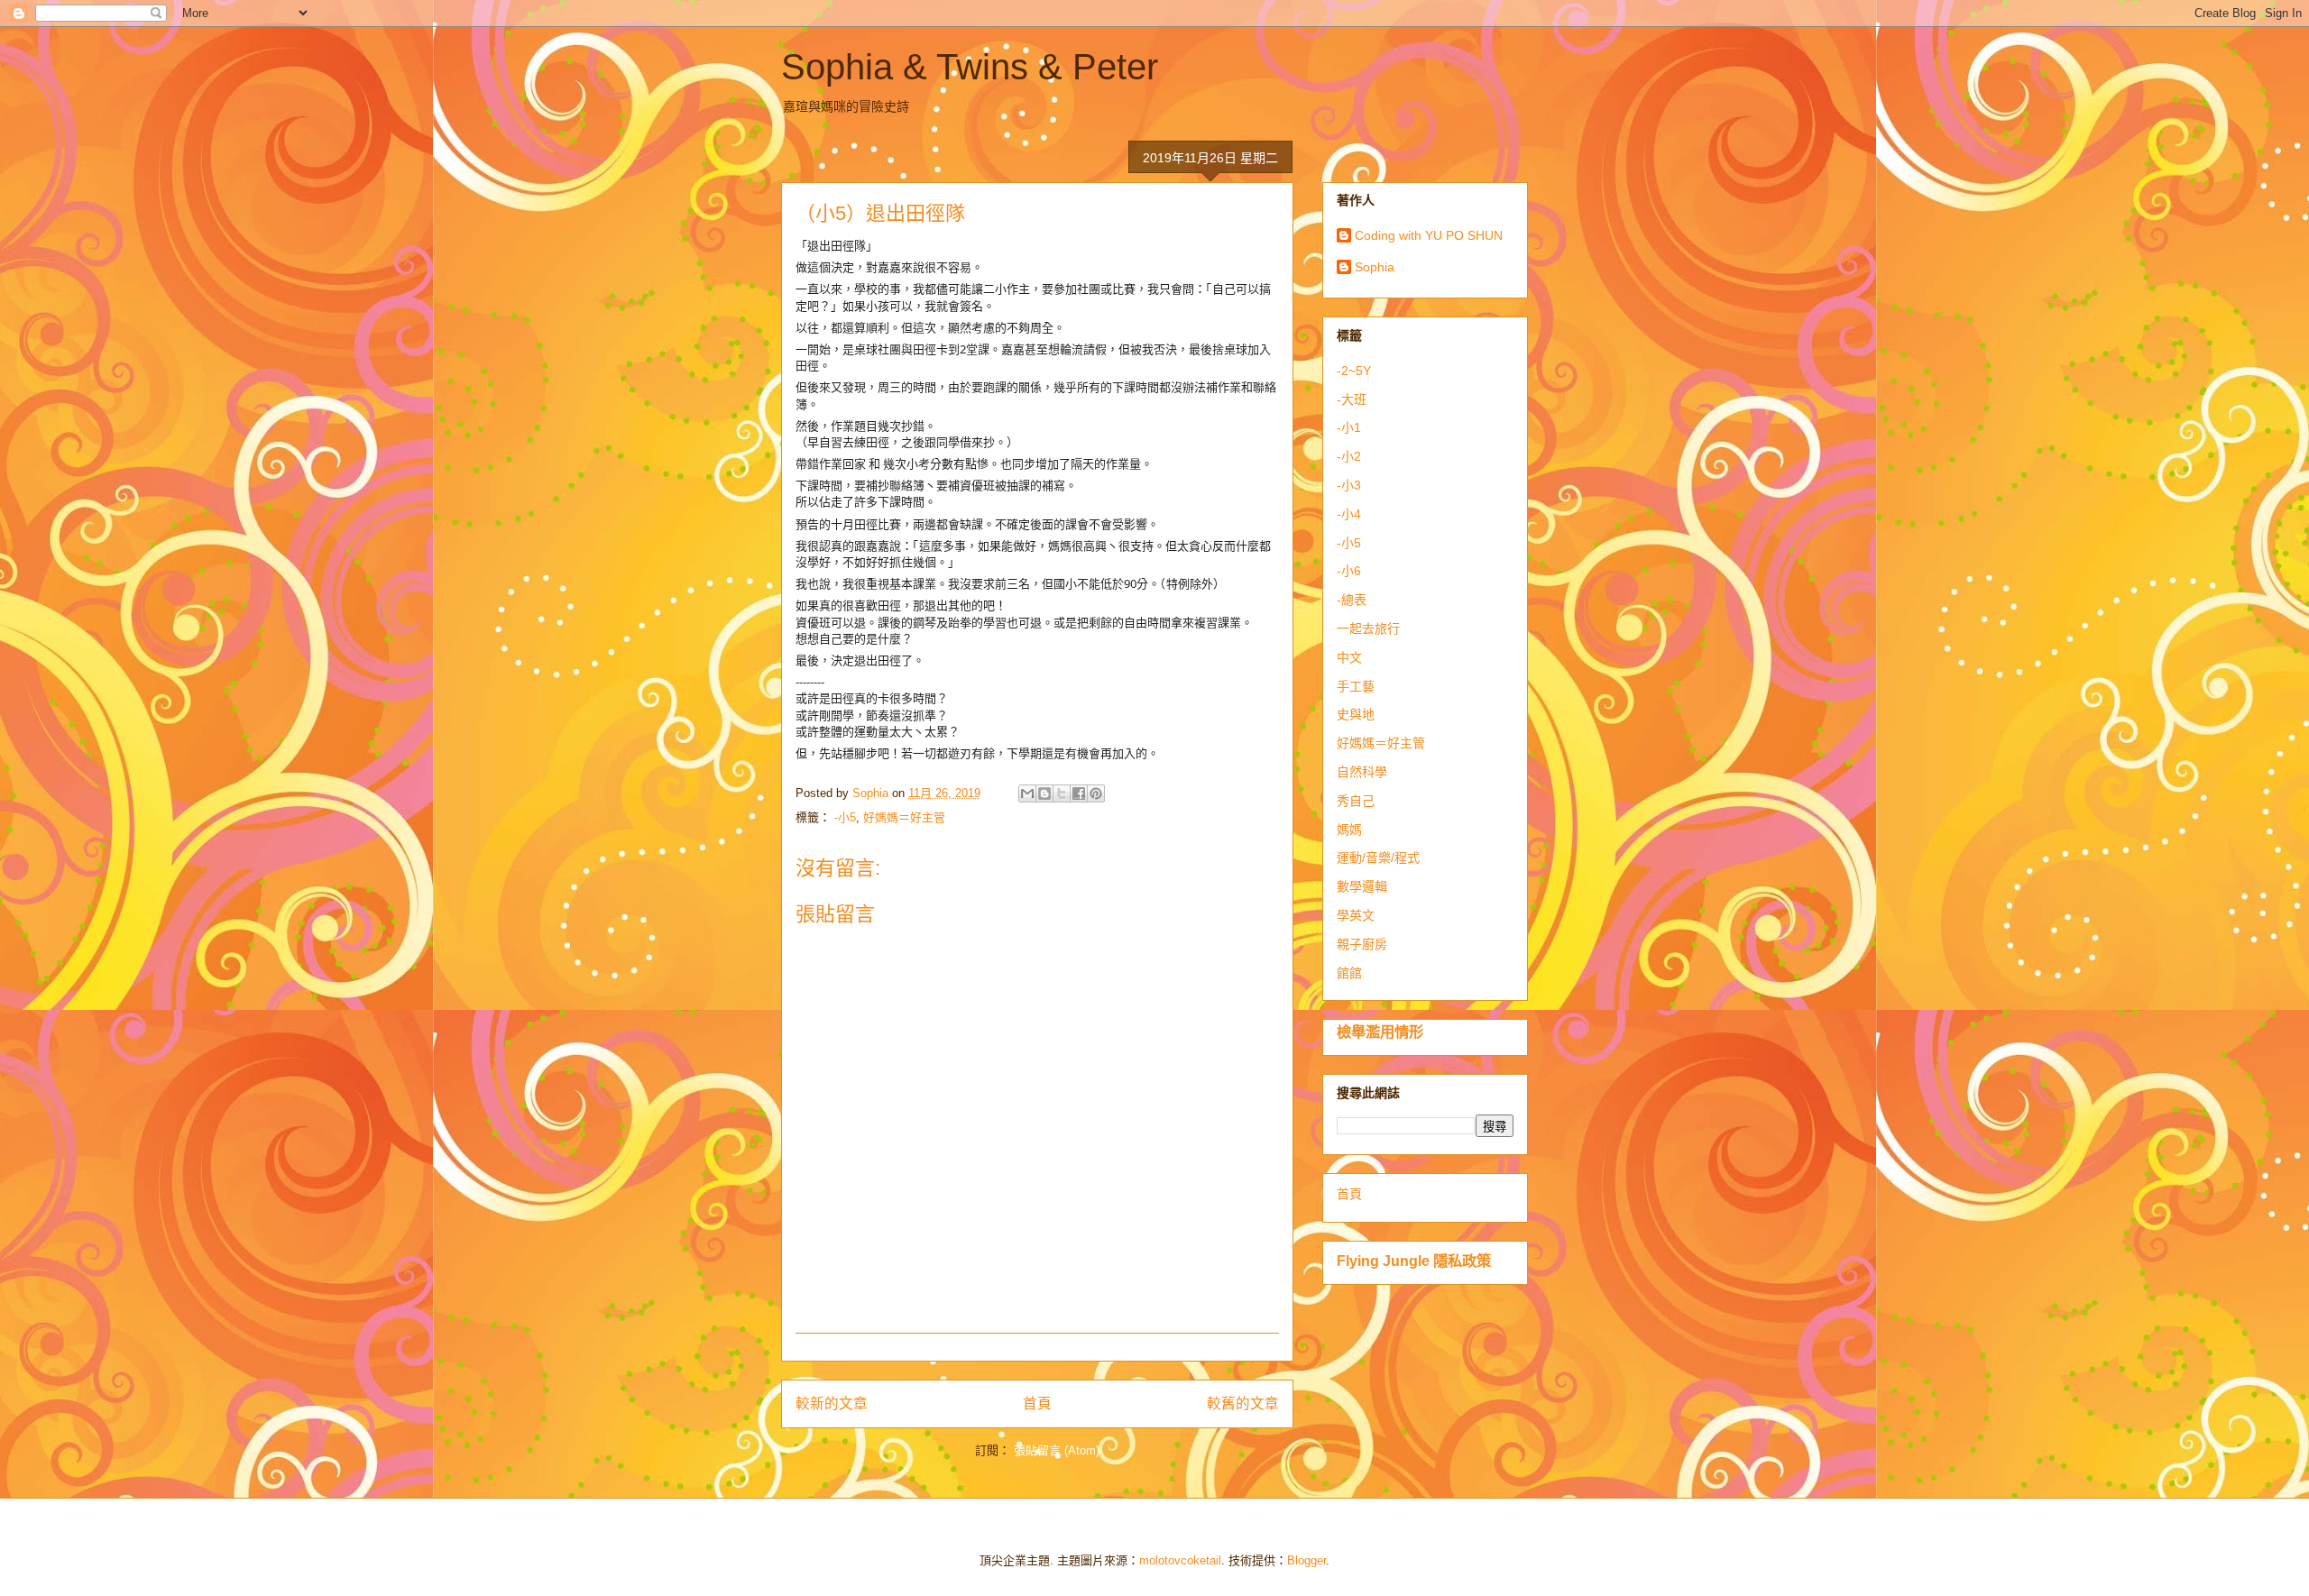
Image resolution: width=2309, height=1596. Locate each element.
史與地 (1356, 714)
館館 (1349, 973)
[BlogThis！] (1044, 793)
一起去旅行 (1368, 628)
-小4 (1349, 514)
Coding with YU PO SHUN (1429, 235)
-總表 (1352, 600)
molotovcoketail (1180, 1560)
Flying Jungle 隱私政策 (1414, 1261)
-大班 (1352, 399)
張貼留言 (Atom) (1057, 1450)
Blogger (1306, 1560)
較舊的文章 (1243, 1403)
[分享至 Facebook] (1079, 793)
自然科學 (1362, 772)
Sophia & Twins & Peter (970, 67)
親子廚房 (1362, 944)
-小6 (1349, 571)
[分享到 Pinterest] (1096, 793)
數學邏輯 (1362, 886)
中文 (1349, 657)
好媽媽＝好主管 (904, 817)
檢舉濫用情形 (1380, 1032)
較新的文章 (832, 1403)
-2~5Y (1354, 371)
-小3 (1349, 485)
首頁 (1037, 1403)
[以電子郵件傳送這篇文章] (1027, 793)
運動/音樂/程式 (1378, 858)
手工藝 (1356, 686)
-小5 (845, 817)
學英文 (1356, 915)
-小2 (1349, 456)
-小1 (1349, 427)
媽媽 (1349, 830)
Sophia (1375, 267)
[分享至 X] (1062, 793)
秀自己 (1356, 801)
